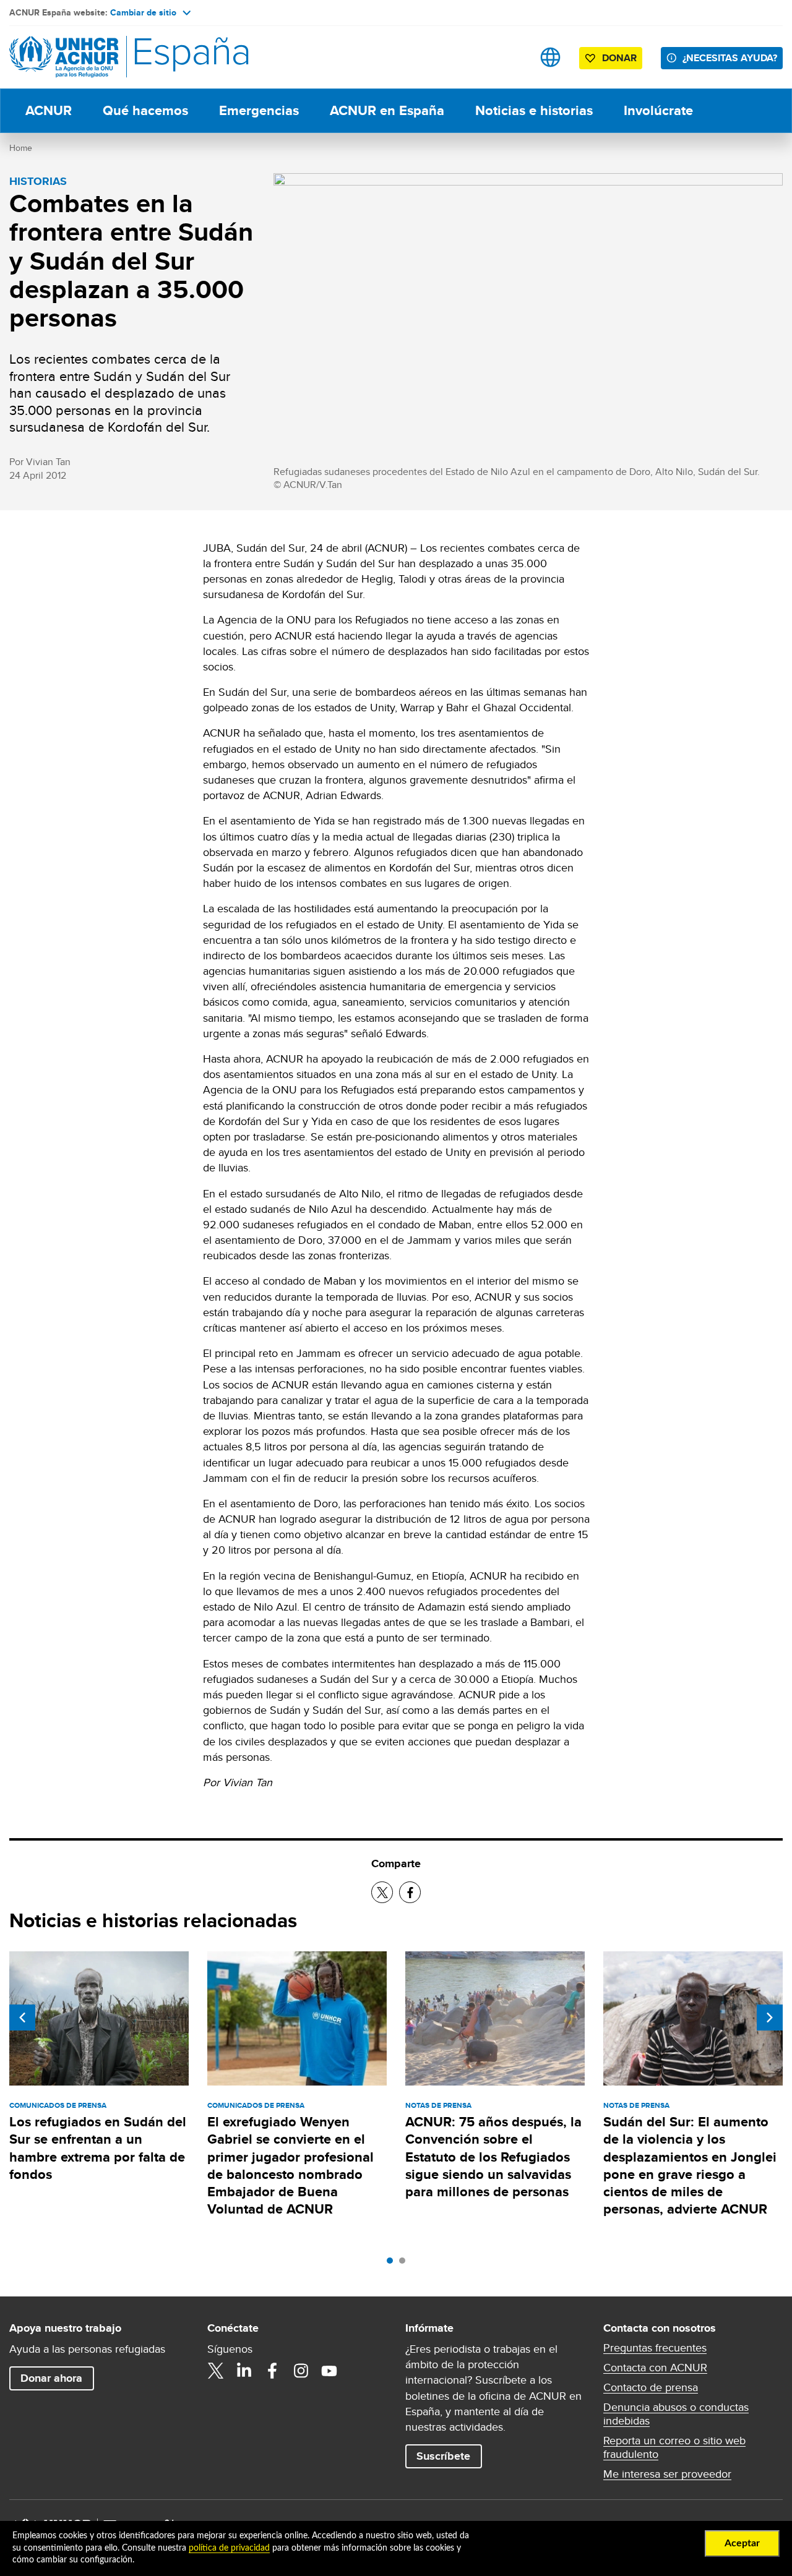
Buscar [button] (511, 57)
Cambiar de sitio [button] (143, 12)
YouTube (329, 2371)
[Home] (96, 57)
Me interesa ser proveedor (667, 2474)
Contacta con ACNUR (655, 2368)
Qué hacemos (145, 110)
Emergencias (259, 110)
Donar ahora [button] (51, 2378)
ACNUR (49, 110)
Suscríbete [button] (443, 2456)
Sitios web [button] (550, 57)
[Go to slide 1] (393, 2264)
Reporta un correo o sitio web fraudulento (674, 2447)
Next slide (770, 2018)
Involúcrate (658, 110)
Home (21, 148)
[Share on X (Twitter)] (382, 1892)
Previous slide (22, 2018)
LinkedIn (244, 2371)
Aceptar (742, 2543)
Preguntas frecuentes (655, 2348)
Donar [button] (619, 58)
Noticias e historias (534, 110)
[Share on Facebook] (410, 1892)
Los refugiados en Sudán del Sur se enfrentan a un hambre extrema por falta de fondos (98, 2148)
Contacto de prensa (651, 2387)
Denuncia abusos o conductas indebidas (676, 2414)
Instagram (301, 2371)
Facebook (272, 2371)
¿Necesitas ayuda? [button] (730, 58)
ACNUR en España (387, 110)
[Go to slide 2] (405, 2264)
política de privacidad (229, 2548)
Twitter (215, 2371)
